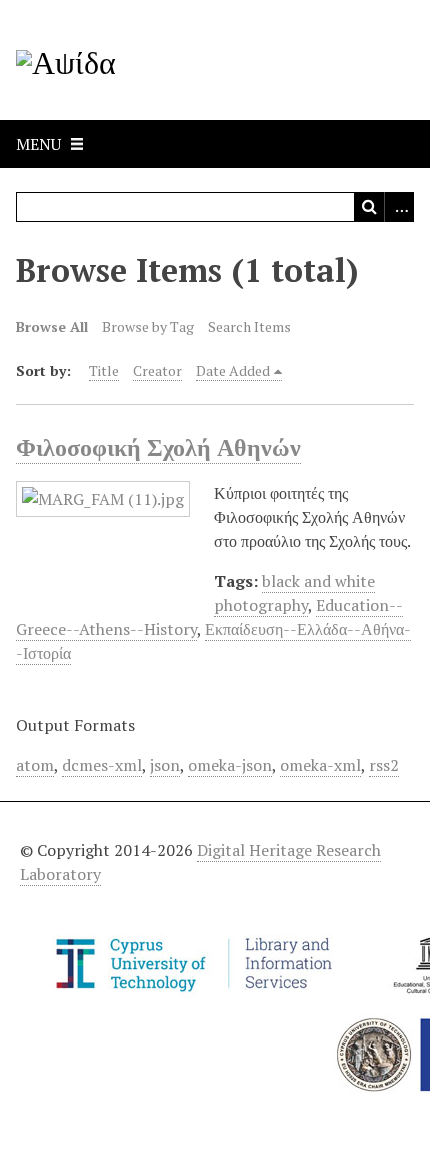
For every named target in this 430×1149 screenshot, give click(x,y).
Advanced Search (399, 207)
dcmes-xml (102, 765)
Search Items (249, 326)
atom (35, 765)
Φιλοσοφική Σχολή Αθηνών (158, 447)
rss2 (384, 765)
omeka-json (230, 765)
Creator (157, 370)
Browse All (52, 326)
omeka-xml (320, 765)
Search (369, 207)
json (165, 765)
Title (104, 370)
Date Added (233, 370)
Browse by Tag (148, 326)
